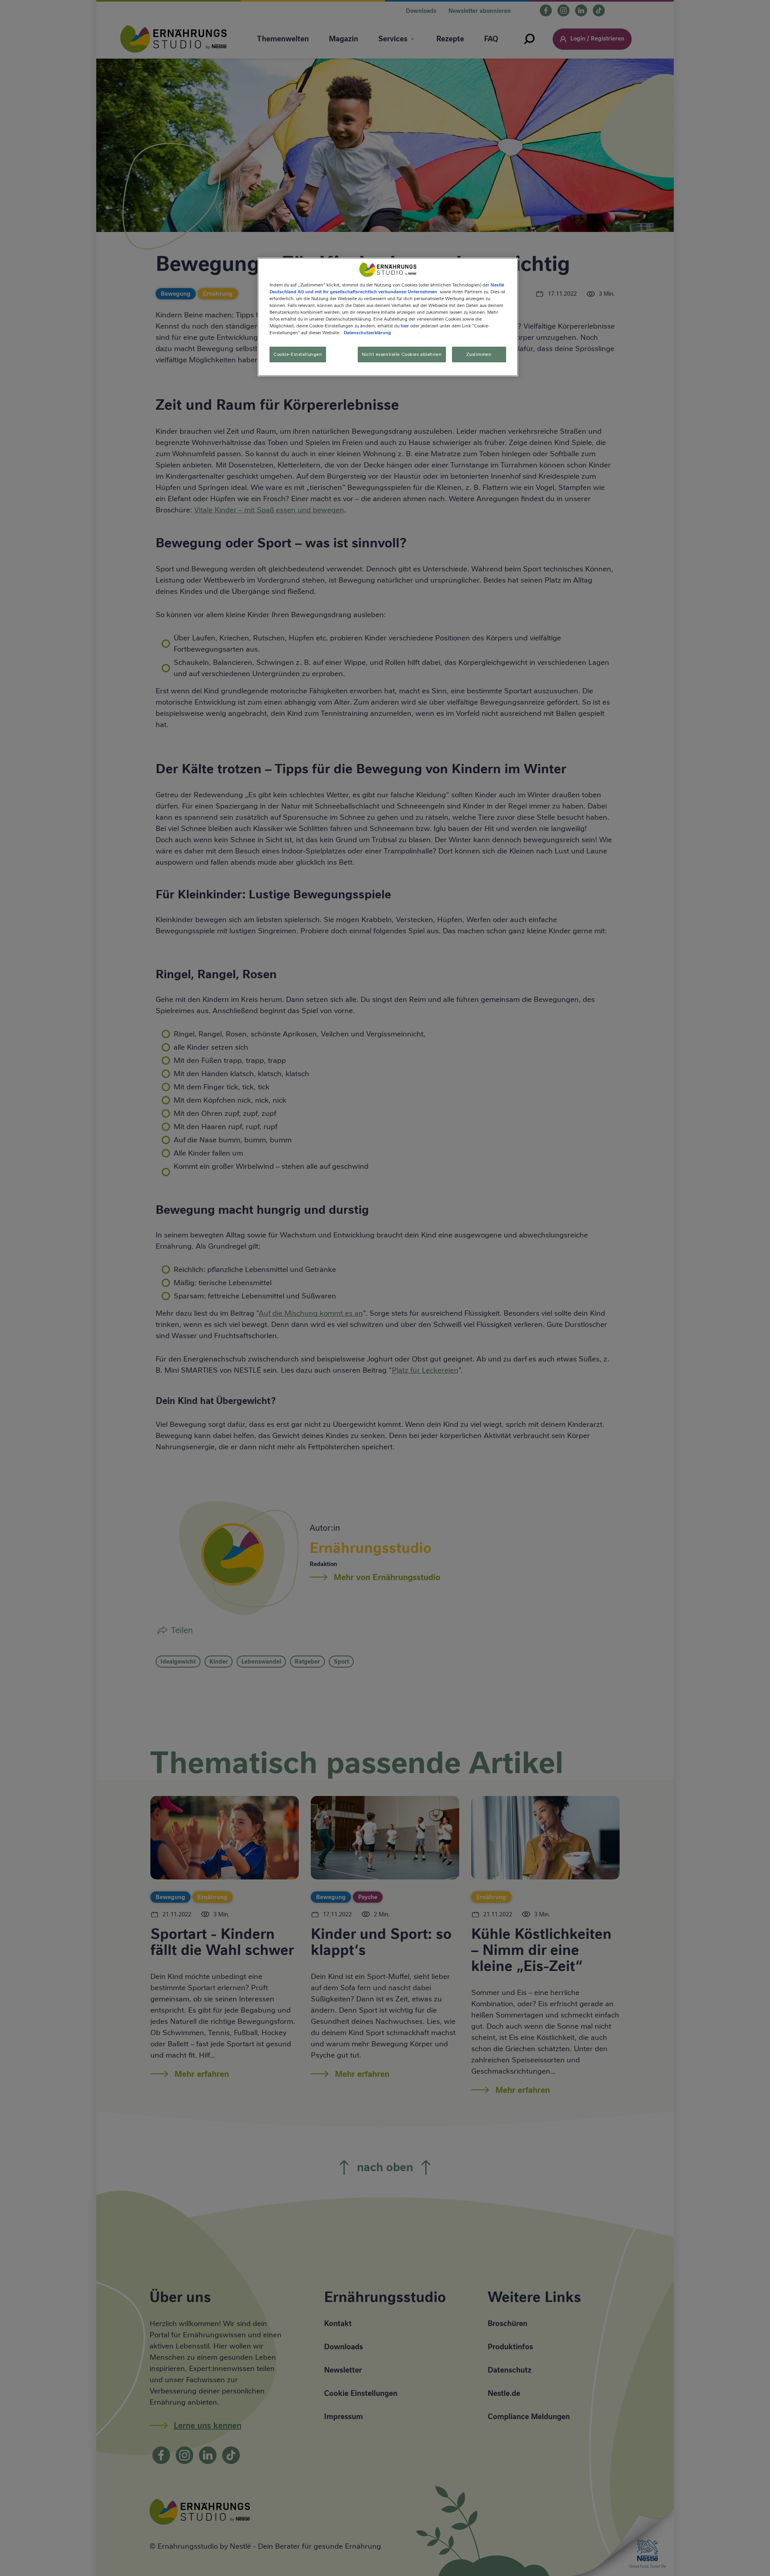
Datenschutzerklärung (367, 333)
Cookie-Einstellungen (298, 354)
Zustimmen (479, 354)
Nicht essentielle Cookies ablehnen (402, 354)
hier (405, 326)
